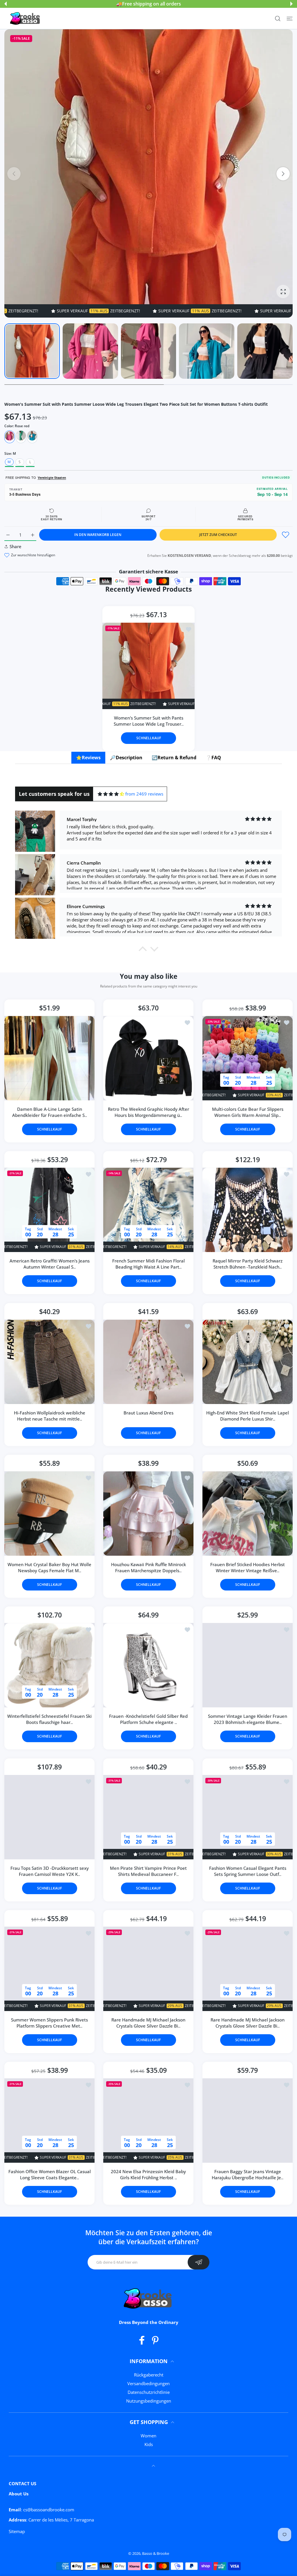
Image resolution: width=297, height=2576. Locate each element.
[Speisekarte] (290, 18)
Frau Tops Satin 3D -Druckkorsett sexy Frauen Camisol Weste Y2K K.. (50, 1871)
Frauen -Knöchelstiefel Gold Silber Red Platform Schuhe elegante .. (148, 1719)
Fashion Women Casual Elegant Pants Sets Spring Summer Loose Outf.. (247, 1871)
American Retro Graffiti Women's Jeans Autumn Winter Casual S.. (50, 1264)
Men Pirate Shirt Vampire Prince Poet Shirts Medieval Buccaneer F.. (148, 1871)
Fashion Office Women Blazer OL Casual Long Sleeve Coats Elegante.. (50, 2175)
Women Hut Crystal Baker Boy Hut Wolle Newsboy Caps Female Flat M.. (49, 1568)
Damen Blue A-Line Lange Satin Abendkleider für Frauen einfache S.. (50, 1112)
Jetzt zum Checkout (218, 535)
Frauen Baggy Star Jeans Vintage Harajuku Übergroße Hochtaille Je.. (248, 2175)
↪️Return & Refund (174, 758)
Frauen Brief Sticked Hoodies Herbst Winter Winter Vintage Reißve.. (248, 1568)
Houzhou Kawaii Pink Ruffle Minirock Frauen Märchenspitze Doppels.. (148, 1568)
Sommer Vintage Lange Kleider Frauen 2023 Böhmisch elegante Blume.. (248, 1719)
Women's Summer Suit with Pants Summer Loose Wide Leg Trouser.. (149, 721)
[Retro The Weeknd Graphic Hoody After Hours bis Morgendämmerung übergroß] (148, 1058)
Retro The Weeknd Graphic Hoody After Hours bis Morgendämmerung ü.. (148, 1112)
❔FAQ (213, 758)
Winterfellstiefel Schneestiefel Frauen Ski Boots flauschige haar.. (49, 1719)
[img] (111, 794)
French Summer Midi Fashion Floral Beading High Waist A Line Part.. (148, 1264)
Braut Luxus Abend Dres (148, 1413)
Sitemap (17, 2531)
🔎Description (126, 758)
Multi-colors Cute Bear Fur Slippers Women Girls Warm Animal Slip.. (247, 1112)
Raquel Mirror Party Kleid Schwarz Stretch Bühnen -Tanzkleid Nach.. (248, 1264)
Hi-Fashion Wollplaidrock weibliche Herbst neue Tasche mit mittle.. (50, 1416)
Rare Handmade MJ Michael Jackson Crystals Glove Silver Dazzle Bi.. (148, 2023)
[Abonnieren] (199, 2262)
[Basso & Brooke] (26, 19)
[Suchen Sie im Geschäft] (278, 18)
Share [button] (16, 546)
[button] (6, 4)
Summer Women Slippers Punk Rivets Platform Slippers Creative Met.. (49, 2023)
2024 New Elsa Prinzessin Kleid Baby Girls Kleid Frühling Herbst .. (148, 2175)
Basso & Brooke (156, 2553)
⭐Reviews (88, 758)
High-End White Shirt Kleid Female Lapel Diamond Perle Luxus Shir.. (248, 1416)
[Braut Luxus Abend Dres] (148, 1362)
